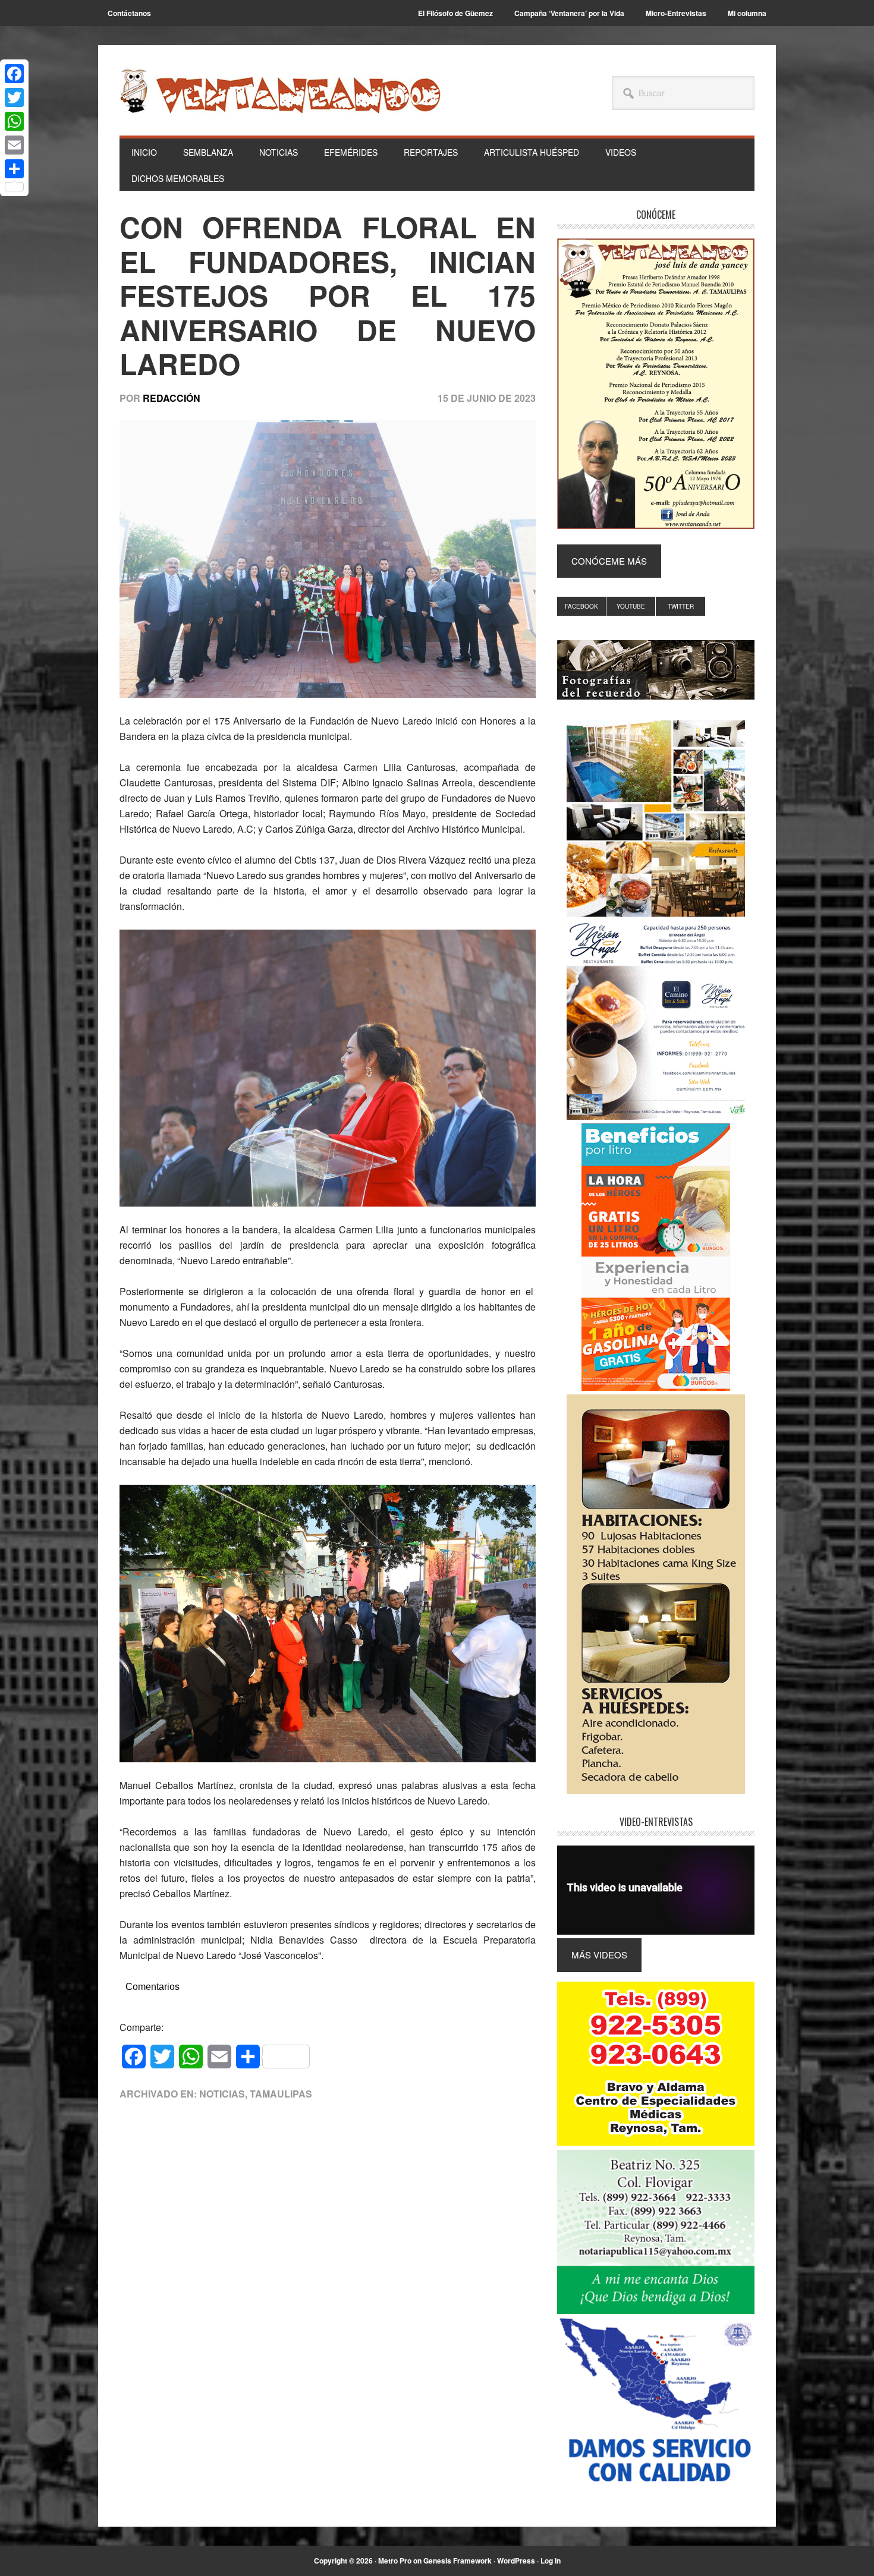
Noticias (222, 2094)
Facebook (581, 606)
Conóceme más (609, 561)
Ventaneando (280, 91)
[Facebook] (14, 74)
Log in (551, 2561)
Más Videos (599, 1955)
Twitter (681, 606)
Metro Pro (395, 2561)
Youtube (631, 606)
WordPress (516, 2561)
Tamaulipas (281, 2094)
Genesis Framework (458, 2561)
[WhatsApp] (14, 121)
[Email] (14, 145)
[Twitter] (14, 97)
